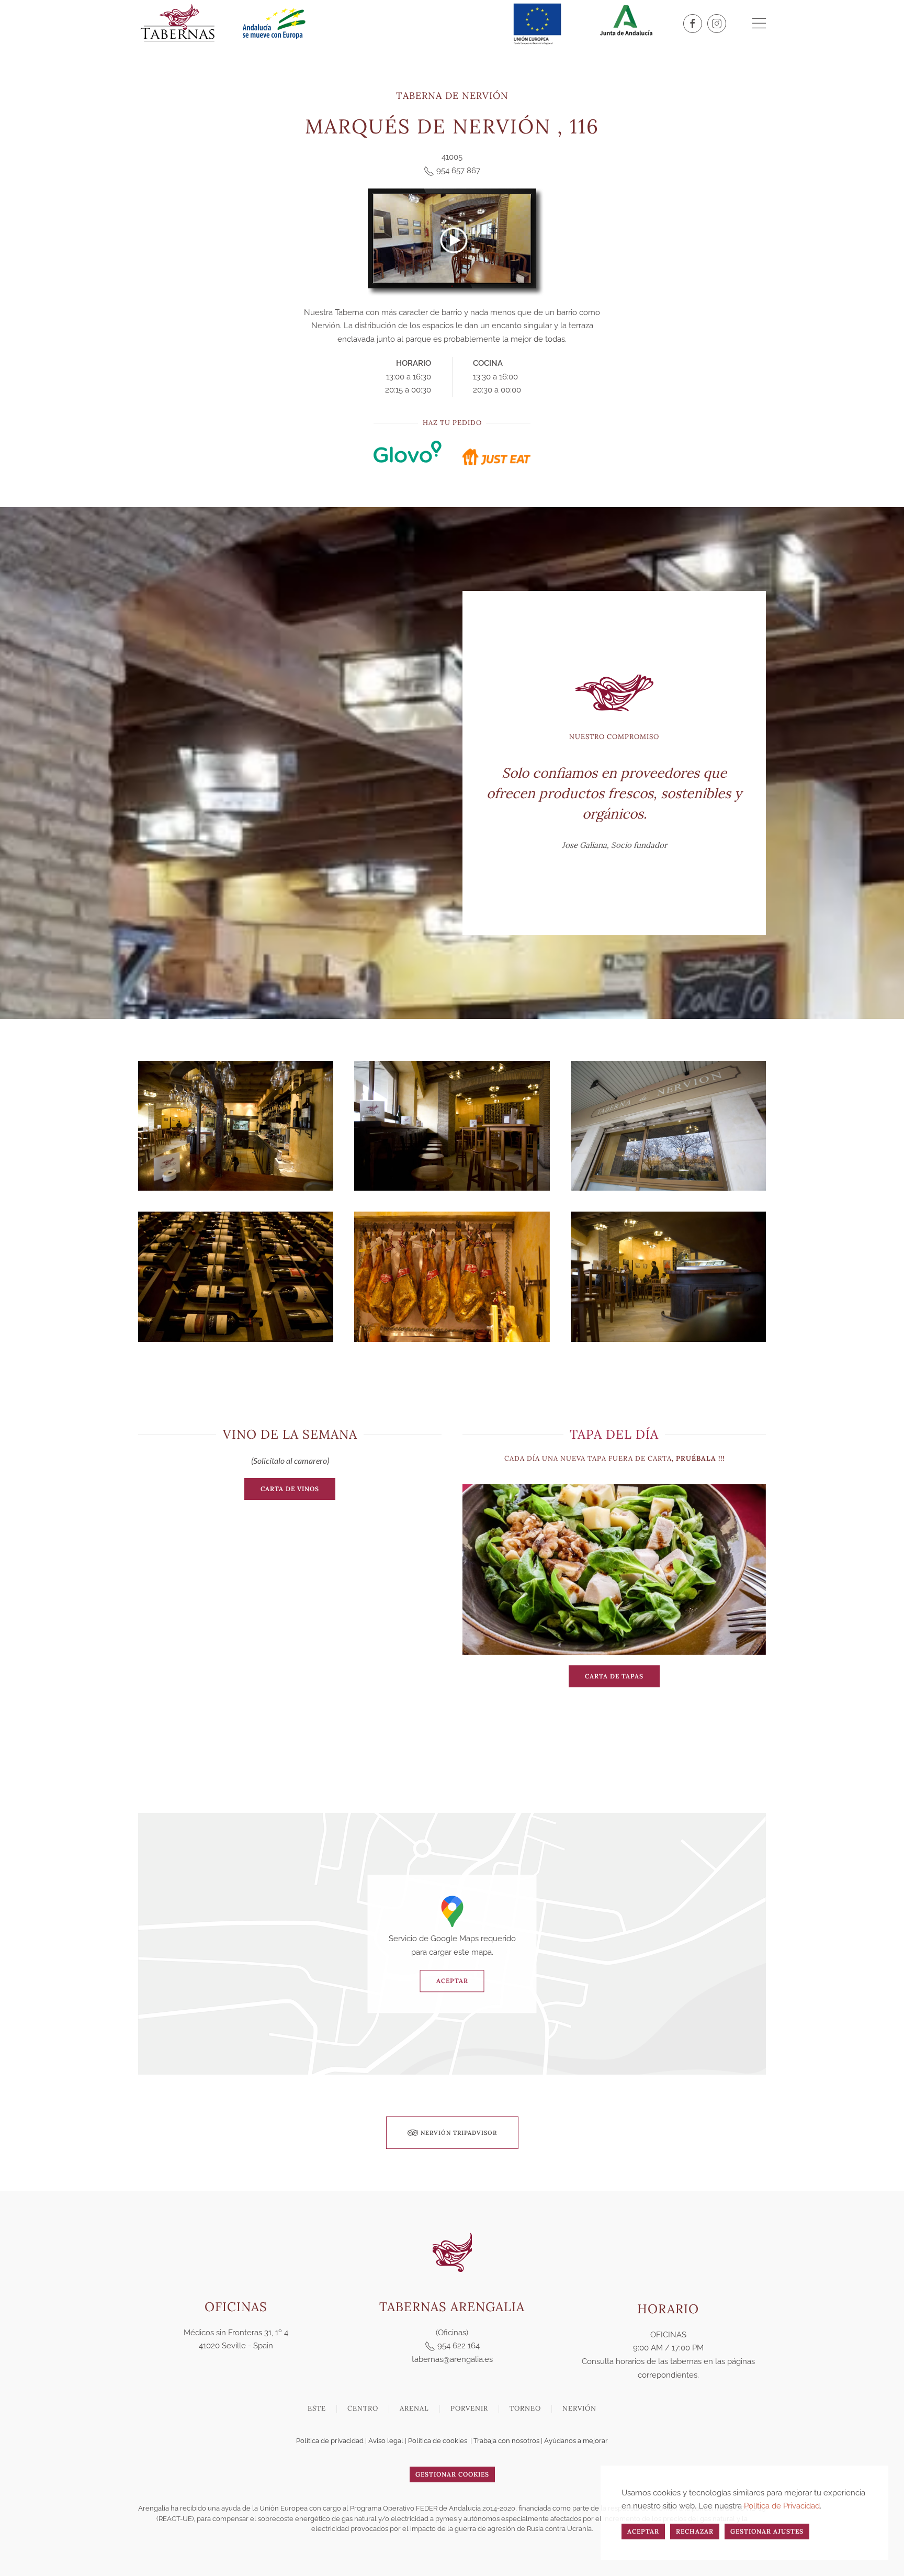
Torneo (525, 2408)
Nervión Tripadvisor (459, 2133)
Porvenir (469, 2408)
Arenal (414, 2408)
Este (317, 2408)
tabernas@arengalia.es (452, 2359)
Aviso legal (386, 2441)
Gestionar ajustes (767, 2531)
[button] (759, 24)
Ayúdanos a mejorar (576, 2441)
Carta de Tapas (614, 1676)
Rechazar (695, 2531)
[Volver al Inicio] (177, 24)
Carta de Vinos (290, 1489)
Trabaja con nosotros (506, 2441)
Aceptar (452, 1981)
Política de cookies (438, 2441)
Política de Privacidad (782, 2506)
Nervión (579, 2408)
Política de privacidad (330, 2441)
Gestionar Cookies (452, 2474)
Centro (363, 2408)
